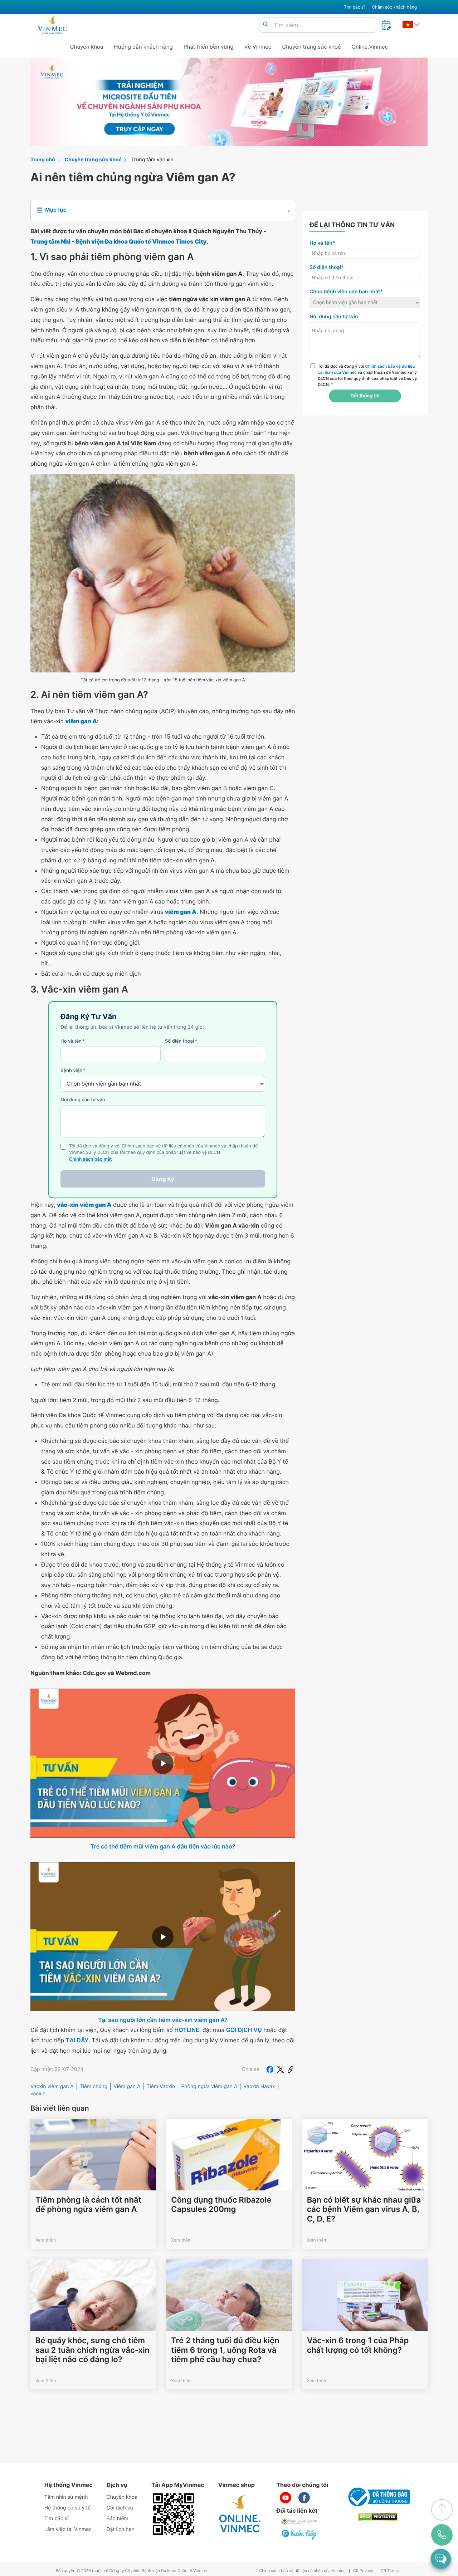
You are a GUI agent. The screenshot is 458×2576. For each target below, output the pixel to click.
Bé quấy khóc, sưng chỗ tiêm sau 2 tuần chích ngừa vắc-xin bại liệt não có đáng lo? (92, 2350)
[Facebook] (270, 2070)
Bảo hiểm (118, 2519)
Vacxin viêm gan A (52, 2087)
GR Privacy (363, 2571)
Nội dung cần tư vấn (83, 1100)
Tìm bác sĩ (354, 7)
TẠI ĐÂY (77, 2040)
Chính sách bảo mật (91, 1159)
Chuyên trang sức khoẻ (311, 47)
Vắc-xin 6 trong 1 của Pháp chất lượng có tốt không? (358, 2345)
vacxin (38, 2094)
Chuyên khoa (87, 47)
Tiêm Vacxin (161, 2087)
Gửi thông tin (365, 396)
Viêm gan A (127, 2087)
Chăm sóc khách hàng (394, 7)
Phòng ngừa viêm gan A (209, 2087)
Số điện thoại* (327, 267)
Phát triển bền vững (209, 47)
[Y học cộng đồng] (299, 2521)
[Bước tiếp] (299, 2534)
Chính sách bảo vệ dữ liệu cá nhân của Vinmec (302, 2571)
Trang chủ (43, 160)
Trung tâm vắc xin (152, 160)
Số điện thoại (181, 1041)
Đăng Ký (163, 1179)
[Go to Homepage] (52, 25)
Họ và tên (73, 1041)
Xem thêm (46, 2240)
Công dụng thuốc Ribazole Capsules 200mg (221, 2205)
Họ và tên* (322, 243)
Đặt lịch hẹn (121, 2529)
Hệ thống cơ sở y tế (68, 2508)
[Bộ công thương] (378, 2497)
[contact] (442, 2535)
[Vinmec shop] (240, 2514)
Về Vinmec (258, 47)
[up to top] (442, 2510)
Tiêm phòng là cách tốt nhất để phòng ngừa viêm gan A (88, 2205)
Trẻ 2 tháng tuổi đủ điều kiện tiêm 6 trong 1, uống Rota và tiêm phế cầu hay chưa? (225, 2350)
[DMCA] (378, 2517)
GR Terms (390, 2571)
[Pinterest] (291, 2070)
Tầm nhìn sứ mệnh (66, 2497)
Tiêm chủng (94, 2087)
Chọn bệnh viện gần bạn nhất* (346, 292)
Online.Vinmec (370, 47)
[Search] (265, 25)
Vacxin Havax (259, 2087)
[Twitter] (281, 2070)
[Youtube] (286, 2498)
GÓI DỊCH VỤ (244, 2030)
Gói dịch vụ (120, 2508)
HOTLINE (187, 2030)
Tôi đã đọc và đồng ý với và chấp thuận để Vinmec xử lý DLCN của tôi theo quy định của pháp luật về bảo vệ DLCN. (367, 375)
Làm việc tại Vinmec (68, 2529)
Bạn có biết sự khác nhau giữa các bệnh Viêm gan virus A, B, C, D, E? (364, 2210)
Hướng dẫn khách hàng (144, 47)
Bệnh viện (73, 1071)
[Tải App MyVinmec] (174, 2514)
